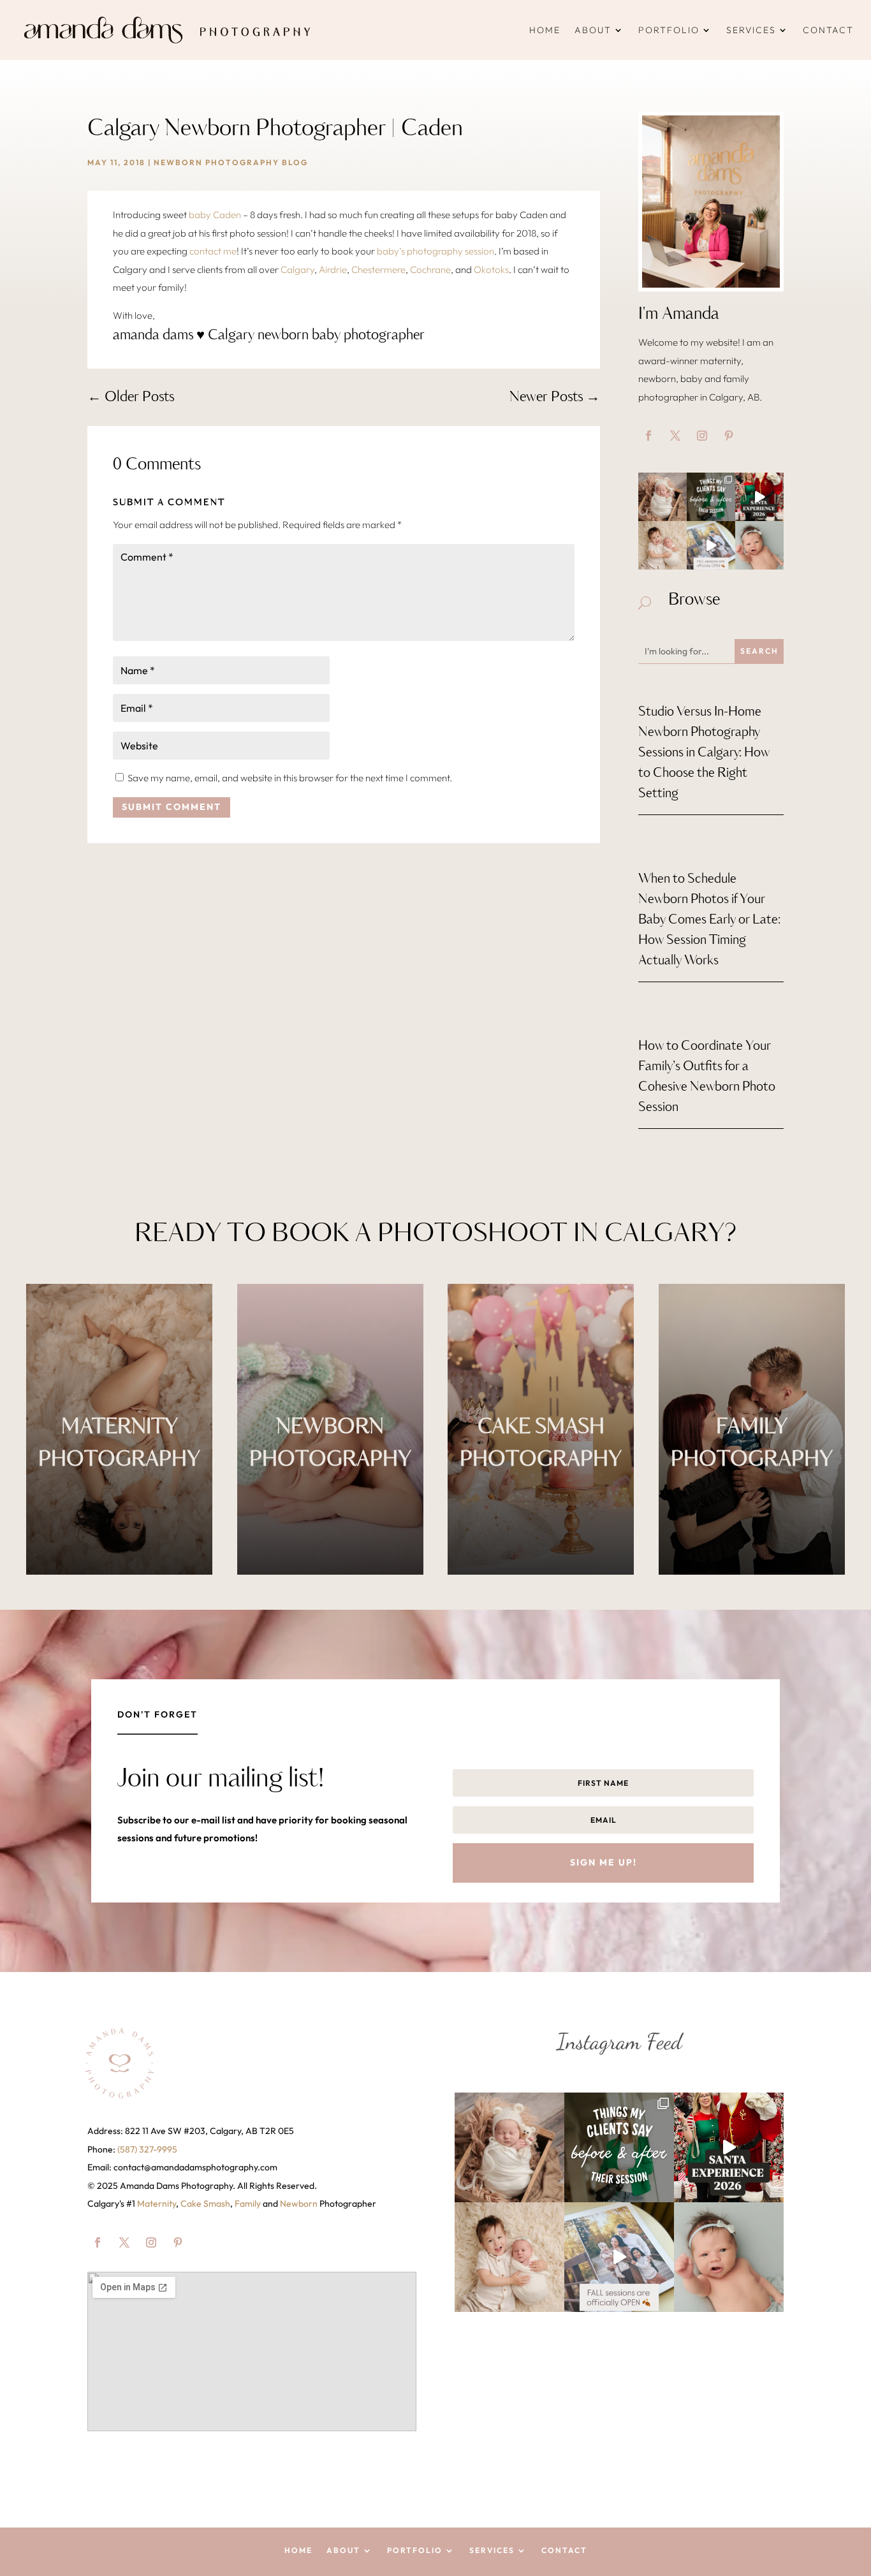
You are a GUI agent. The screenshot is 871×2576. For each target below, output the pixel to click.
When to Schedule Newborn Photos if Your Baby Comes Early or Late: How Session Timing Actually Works (709, 920)
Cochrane (430, 269)
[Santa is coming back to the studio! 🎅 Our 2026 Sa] (759, 497)
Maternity (157, 2204)
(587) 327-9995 (147, 2149)
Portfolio (669, 30)
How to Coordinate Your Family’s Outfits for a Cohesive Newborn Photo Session (707, 1077)
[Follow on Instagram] (702, 436)
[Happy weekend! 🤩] (662, 497)
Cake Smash (205, 2204)
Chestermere (378, 269)
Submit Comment (172, 807)
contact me (213, 251)
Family (248, 2204)
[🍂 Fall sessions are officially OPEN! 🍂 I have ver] (711, 545)
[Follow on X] (675, 436)
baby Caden (215, 215)
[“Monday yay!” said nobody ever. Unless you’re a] (759, 545)
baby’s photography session (435, 251)
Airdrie (333, 269)
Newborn (299, 2204)
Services (751, 30)
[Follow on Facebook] (648, 436)
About (593, 30)
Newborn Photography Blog (231, 162)
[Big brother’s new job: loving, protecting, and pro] (662, 545)
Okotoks (491, 269)
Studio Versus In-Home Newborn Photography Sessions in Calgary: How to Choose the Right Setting (704, 753)
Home (545, 30)
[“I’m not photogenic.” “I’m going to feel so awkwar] (711, 497)
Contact (828, 30)
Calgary (297, 269)
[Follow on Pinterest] (729, 436)
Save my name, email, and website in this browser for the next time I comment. (290, 778)
